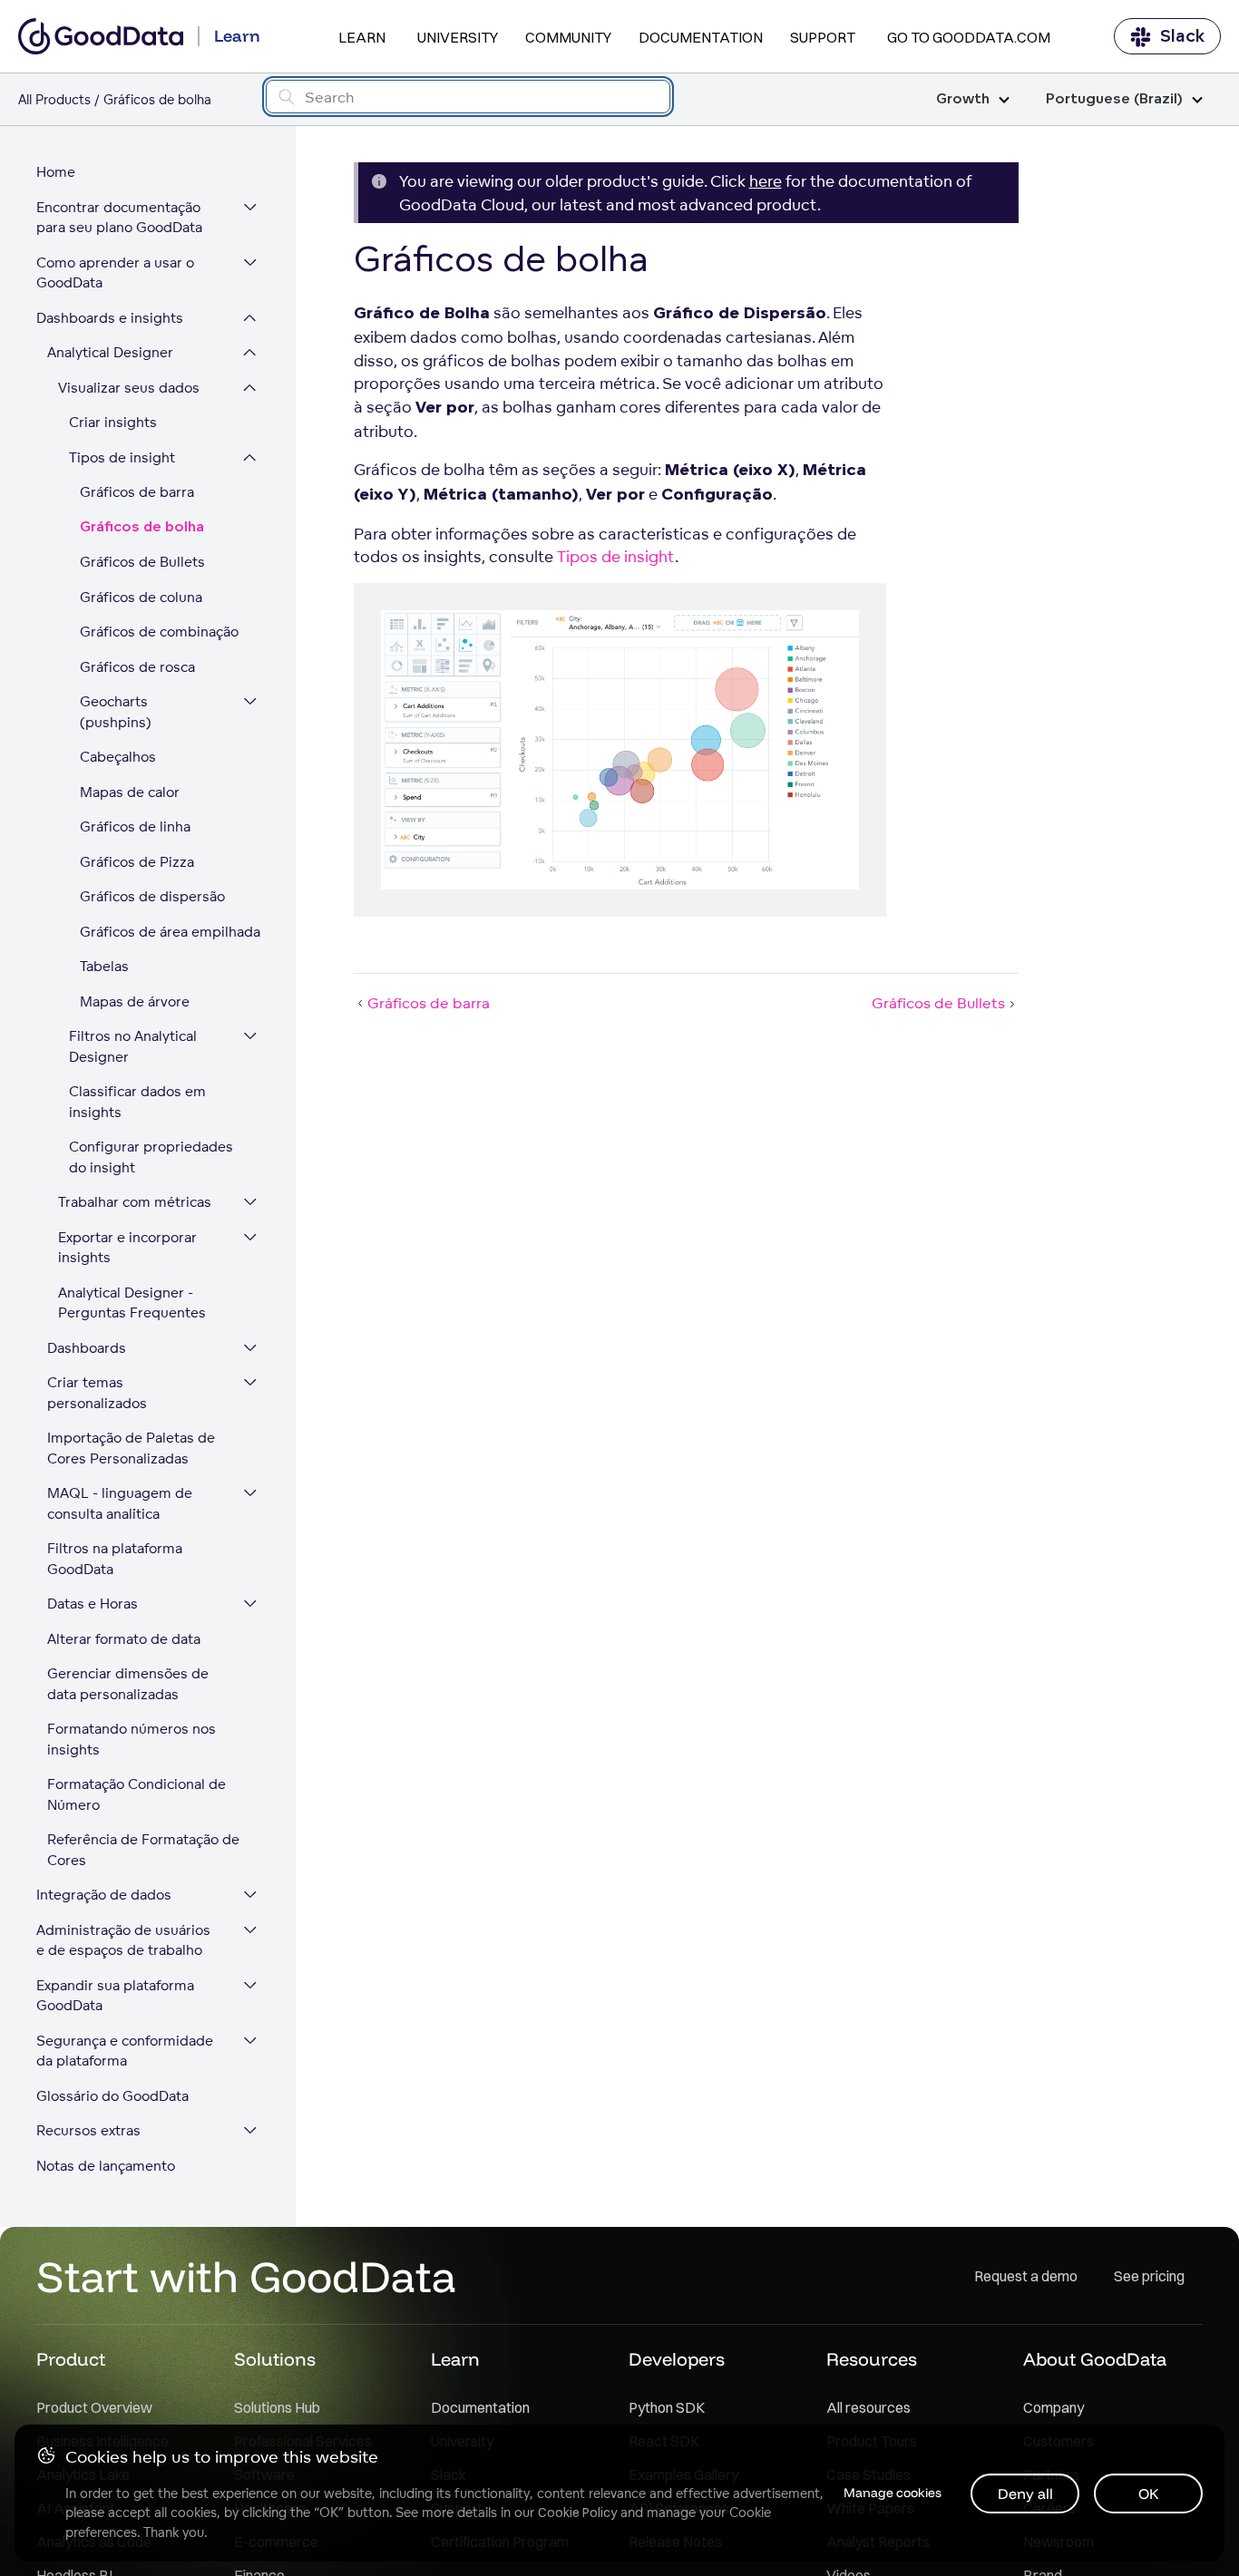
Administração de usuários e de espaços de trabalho (123, 1940)
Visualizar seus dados (129, 388)
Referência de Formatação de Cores (143, 1850)
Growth (963, 99)
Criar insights (113, 422)
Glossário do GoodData (112, 2096)
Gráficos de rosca (137, 667)
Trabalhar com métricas (135, 1202)
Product (71, 2359)
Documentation (701, 37)
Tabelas (104, 966)
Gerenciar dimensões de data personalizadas (128, 1684)
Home (56, 172)
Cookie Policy (577, 2513)
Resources (872, 2359)
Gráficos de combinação (159, 632)
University (458, 37)
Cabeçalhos (118, 757)
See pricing (1149, 2276)
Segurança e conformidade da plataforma (125, 2051)
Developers (677, 2359)
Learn (362, 37)
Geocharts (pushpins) (116, 712)
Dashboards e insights (110, 318)
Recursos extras (88, 2130)
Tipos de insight (122, 457)
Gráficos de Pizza (137, 862)
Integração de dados (104, 1895)
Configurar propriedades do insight (151, 1157)
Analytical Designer (110, 352)
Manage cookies (893, 2493)
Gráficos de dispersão (152, 896)
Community (568, 37)
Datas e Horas (93, 1604)
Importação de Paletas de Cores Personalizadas (131, 1448)
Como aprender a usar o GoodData (115, 273)
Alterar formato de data (124, 1639)
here (766, 181)
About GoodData (1095, 2359)
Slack (1182, 36)
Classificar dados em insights (137, 1102)
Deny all (1025, 2493)
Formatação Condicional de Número (137, 1794)
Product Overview (94, 2407)
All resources (868, 2407)
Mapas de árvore (135, 1001)
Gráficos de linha (135, 826)
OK (1149, 2493)
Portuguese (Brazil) (1114, 99)
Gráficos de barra (137, 492)
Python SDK (667, 2407)
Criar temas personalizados (97, 1393)
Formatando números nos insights (132, 1739)
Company (1054, 2407)
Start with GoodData (246, 2276)
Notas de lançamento (106, 2166)
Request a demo (1026, 2276)
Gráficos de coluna (141, 597)
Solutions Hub (277, 2407)
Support (823, 37)
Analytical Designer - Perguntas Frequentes (132, 1303)
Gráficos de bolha (142, 527)
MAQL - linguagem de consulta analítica (120, 1503)
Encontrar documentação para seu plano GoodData (119, 218)
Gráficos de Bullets (142, 562)
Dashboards (87, 1348)
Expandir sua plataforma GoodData (115, 1996)
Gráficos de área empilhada (170, 932)
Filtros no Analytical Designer (133, 1046)
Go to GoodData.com (969, 37)
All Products (54, 99)
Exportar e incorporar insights (127, 1248)
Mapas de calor (130, 792)
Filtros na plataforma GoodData (115, 1559)
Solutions (275, 2359)
